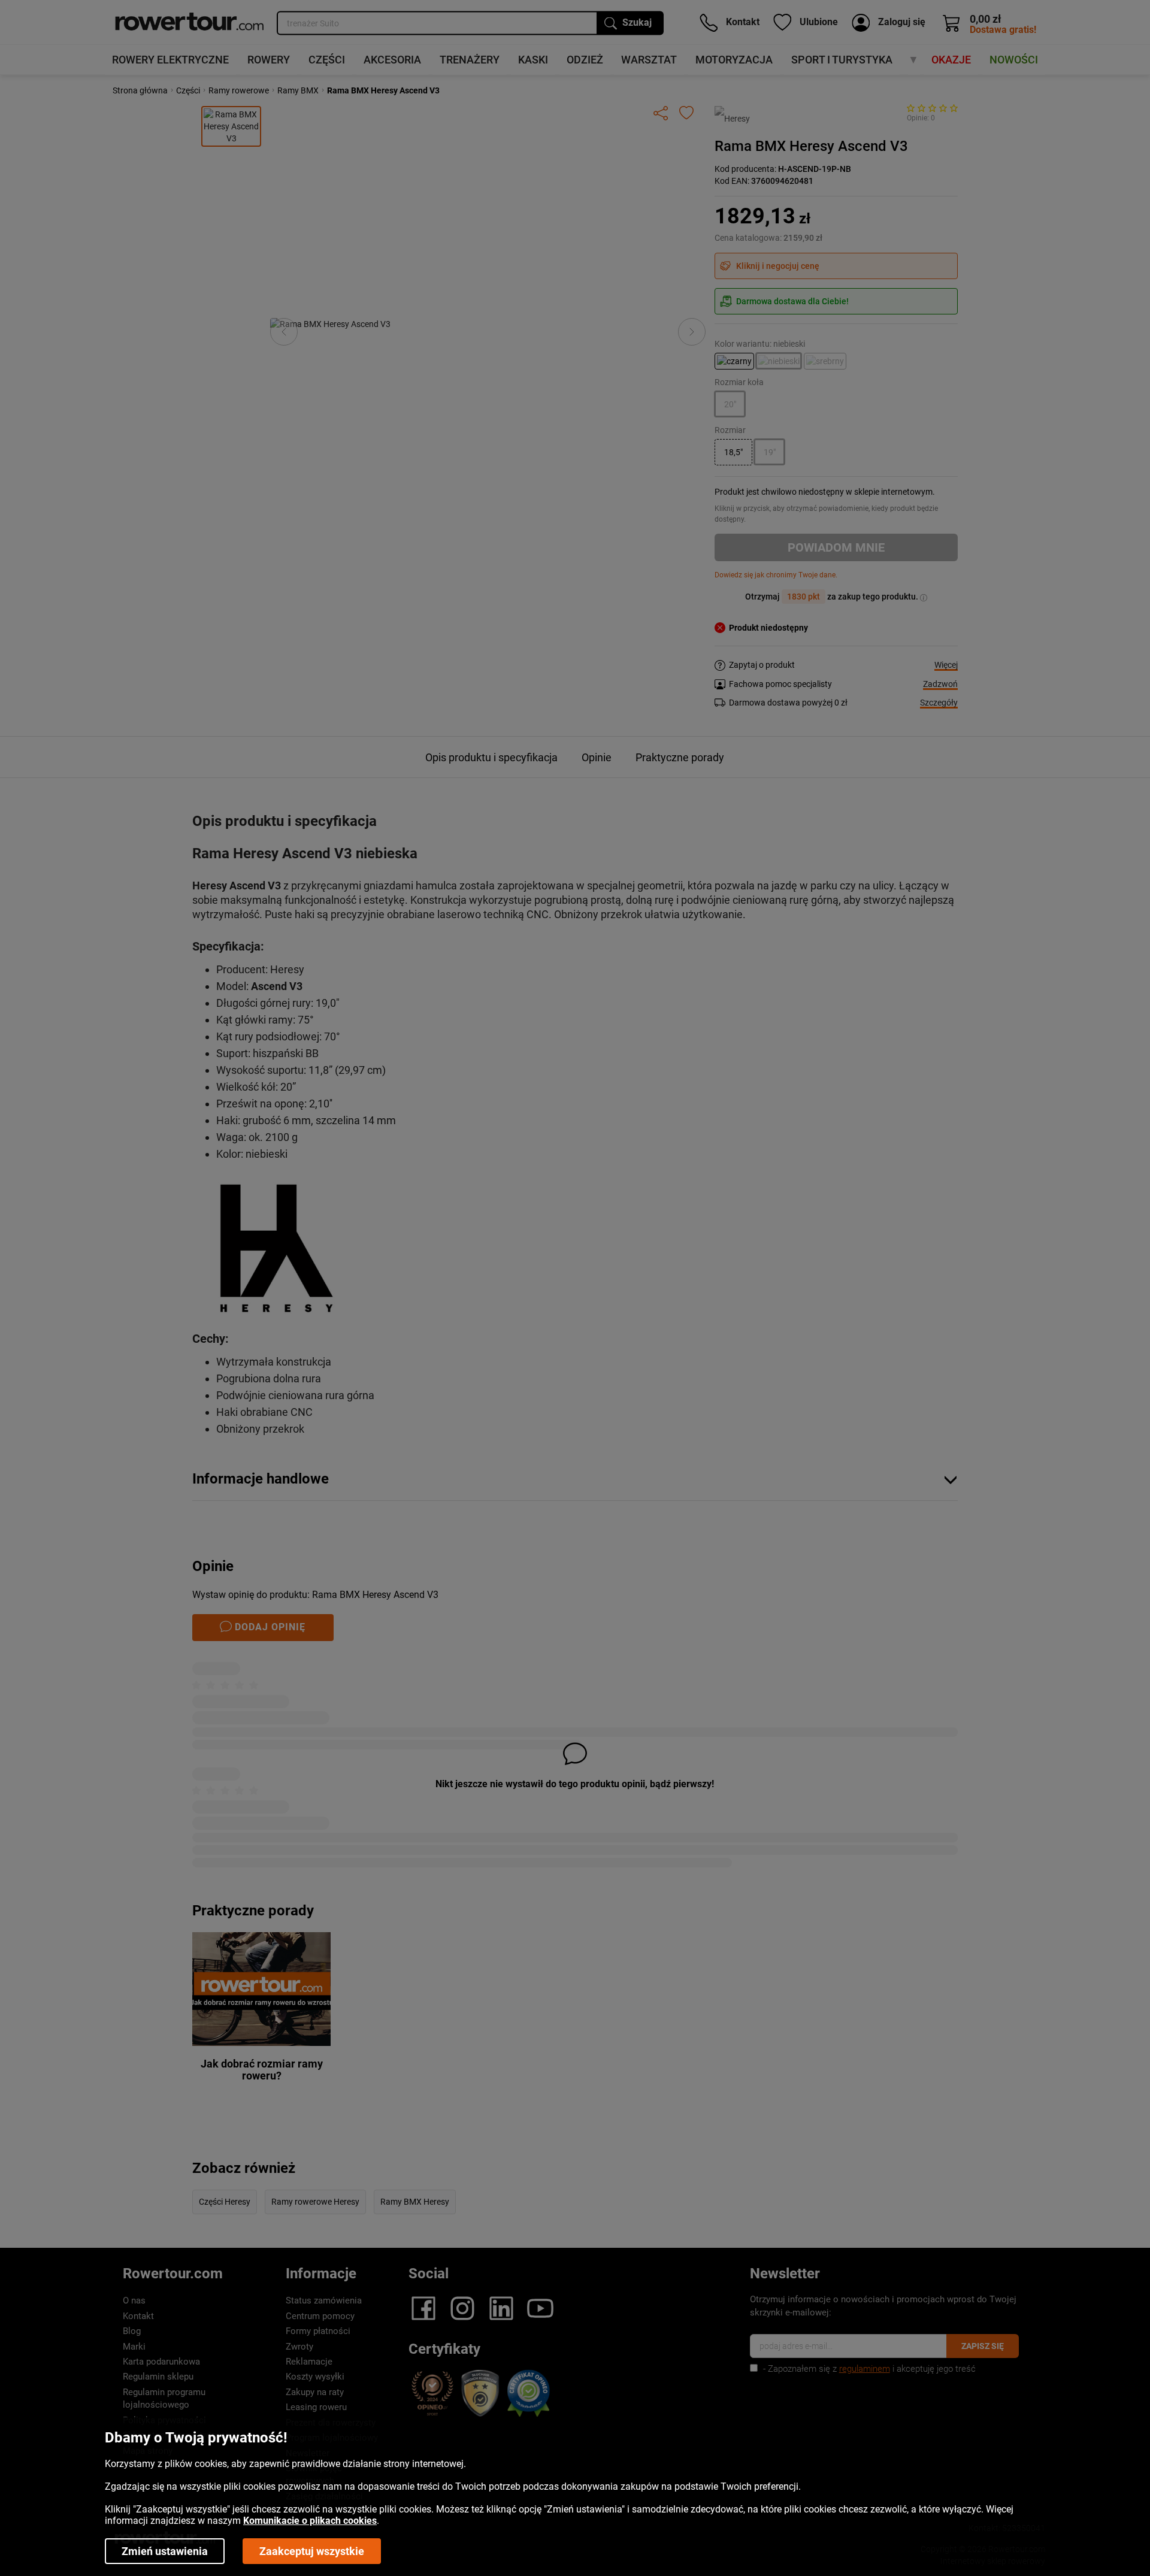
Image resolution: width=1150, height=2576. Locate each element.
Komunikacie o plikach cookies (310, 2521)
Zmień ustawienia (165, 2551)
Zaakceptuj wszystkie (312, 2551)
